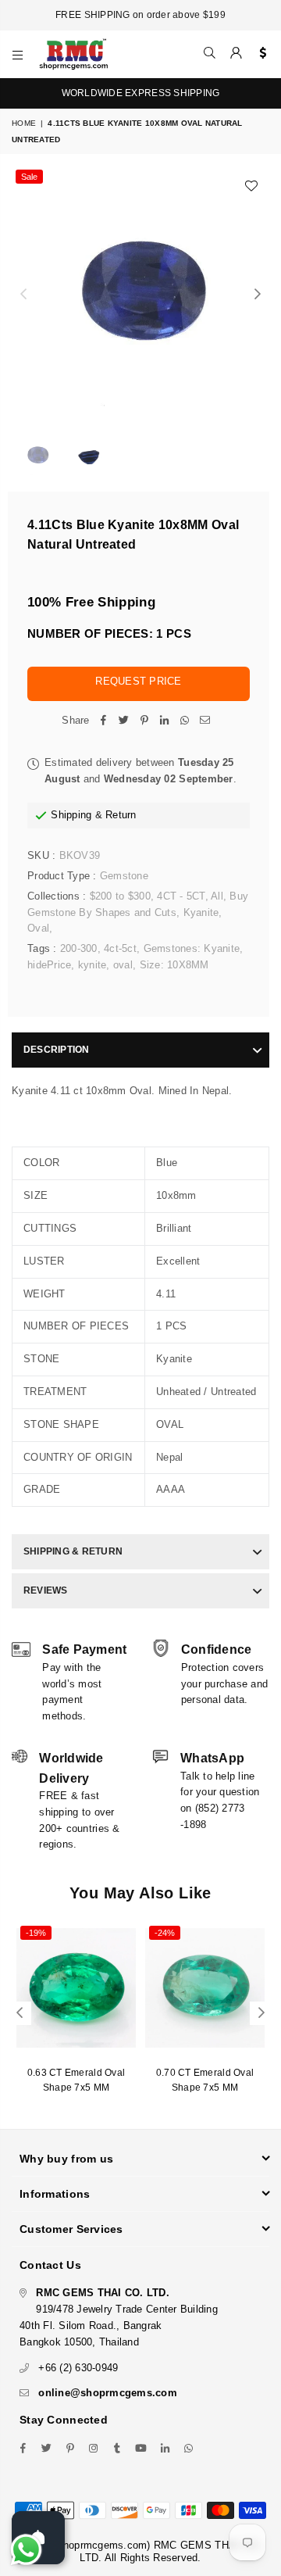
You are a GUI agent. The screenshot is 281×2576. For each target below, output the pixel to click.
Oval (38, 928)
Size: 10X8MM (174, 965)
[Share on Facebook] (104, 721)
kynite (92, 965)
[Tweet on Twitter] (124, 721)
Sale (29, 177)
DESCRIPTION (57, 1050)
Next (258, 295)
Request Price (138, 681)
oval (123, 965)
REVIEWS (46, 1590)
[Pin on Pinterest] (144, 721)
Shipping (71, 815)
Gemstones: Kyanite (192, 948)
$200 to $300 (120, 896)
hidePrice (49, 965)
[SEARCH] (210, 54)
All (217, 896)
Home (24, 123)
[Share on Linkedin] (165, 721)
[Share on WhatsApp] (185, 721)
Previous (23, 295)
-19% (36, 1933)
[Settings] (260, 54)
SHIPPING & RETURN (73, 1551)
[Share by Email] (205, 721)
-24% (165, 1933)
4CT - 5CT (181, 896)
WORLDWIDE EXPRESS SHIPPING (141, 93)
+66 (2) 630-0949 (78, 2368)
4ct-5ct (120, 948)
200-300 (79, 948)
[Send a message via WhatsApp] (26, 2550)
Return (121, 815)
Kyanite (201, 912)
